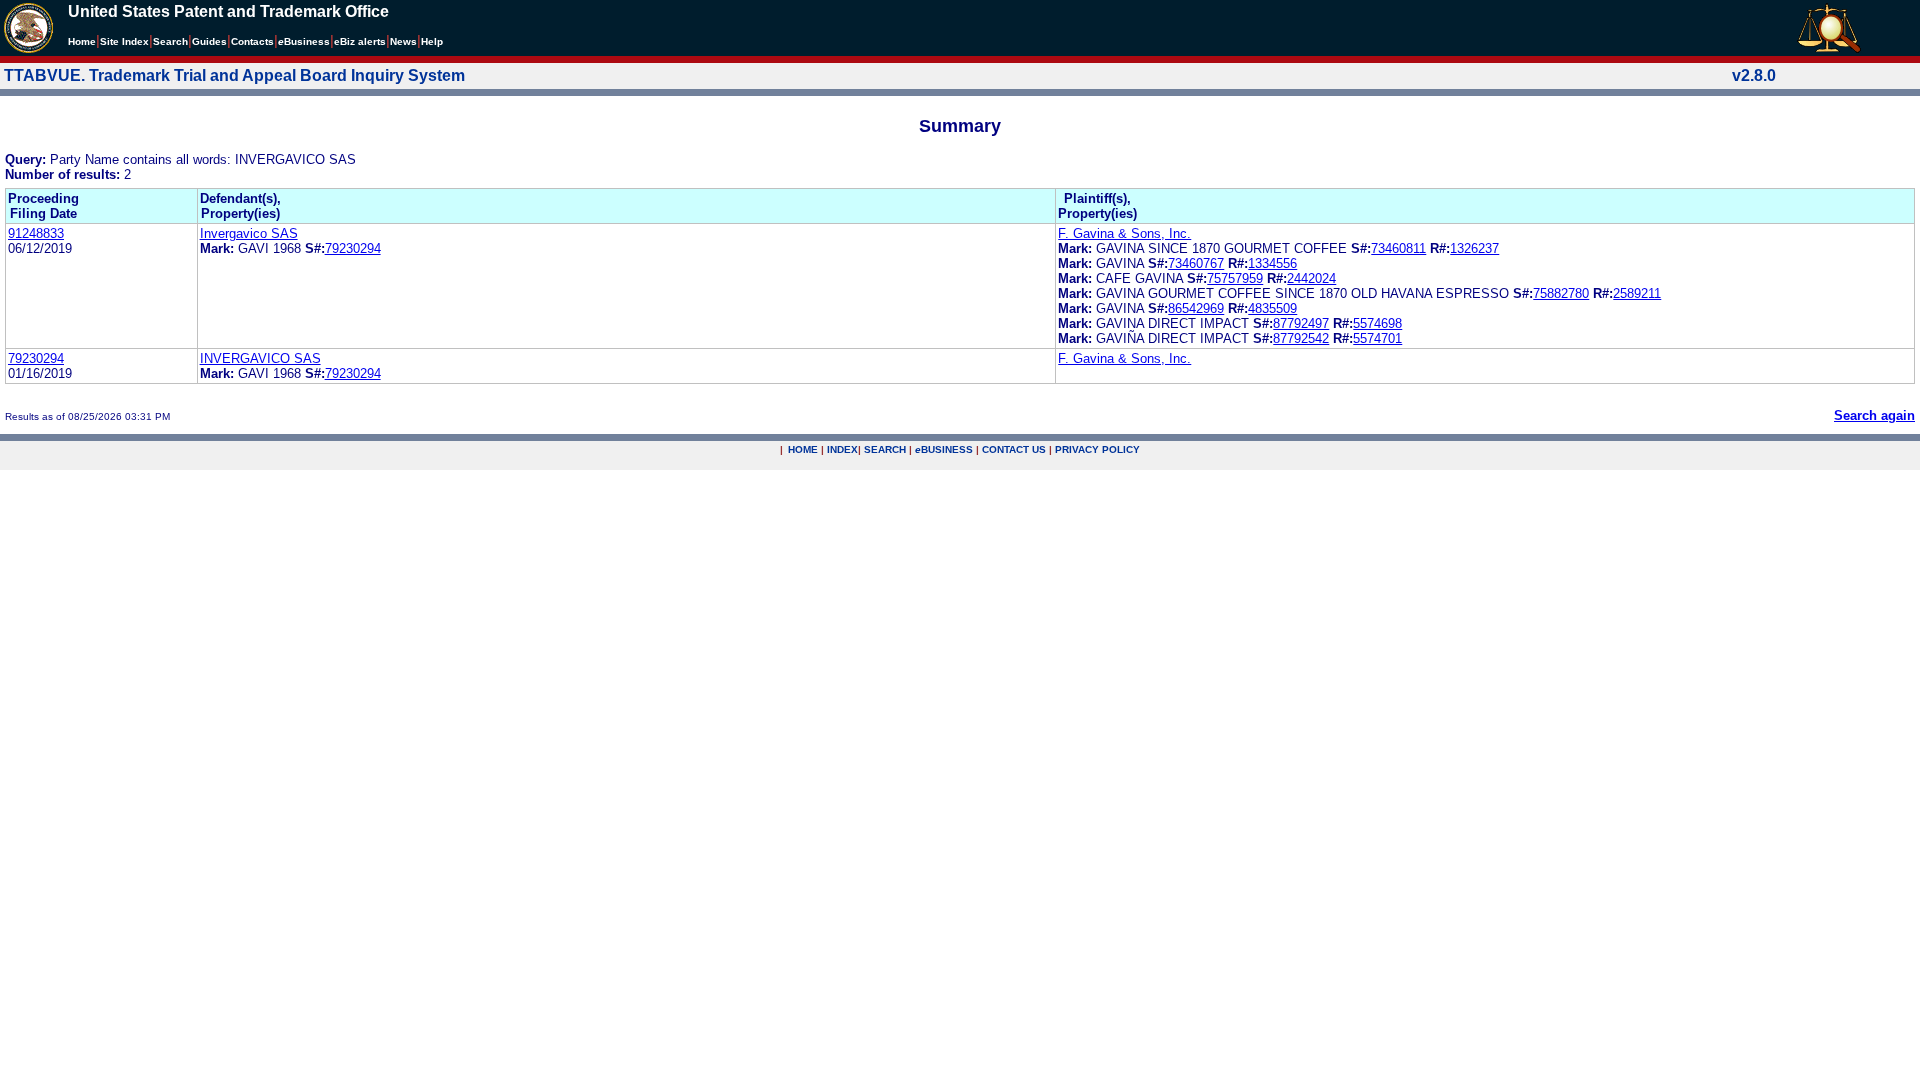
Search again (1874, 415)
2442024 (1311, 278)
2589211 (1637, 293)
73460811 (1398, 248)
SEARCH (885, 449)
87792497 (1301, 323)
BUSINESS (944, 449)
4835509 (1272, 308)
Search (170, 41)
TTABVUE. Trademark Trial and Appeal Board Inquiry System (234, 75)
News (403, 41)
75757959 (1235, 278)
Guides (209, 41)
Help (432, 41)
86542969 (1196, 308)
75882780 (1561, 293)
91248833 (36, 233)
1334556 (1272, 263)
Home (82, 41)
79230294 (353, 248)
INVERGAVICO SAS (260, 358)
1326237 (1474, 248)
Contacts (252, 41)
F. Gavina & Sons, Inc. (1124, 233)
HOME (803, 449)
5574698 (1377, 323)
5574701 (1377, 338)
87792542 (1301, 338)
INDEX (842, 449)
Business (304, 41)
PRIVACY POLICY (1097, 449)
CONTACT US (1014, 449)
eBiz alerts (360, 41)
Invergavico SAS (249, 233)
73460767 (1196, 263)
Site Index (124, 41)
